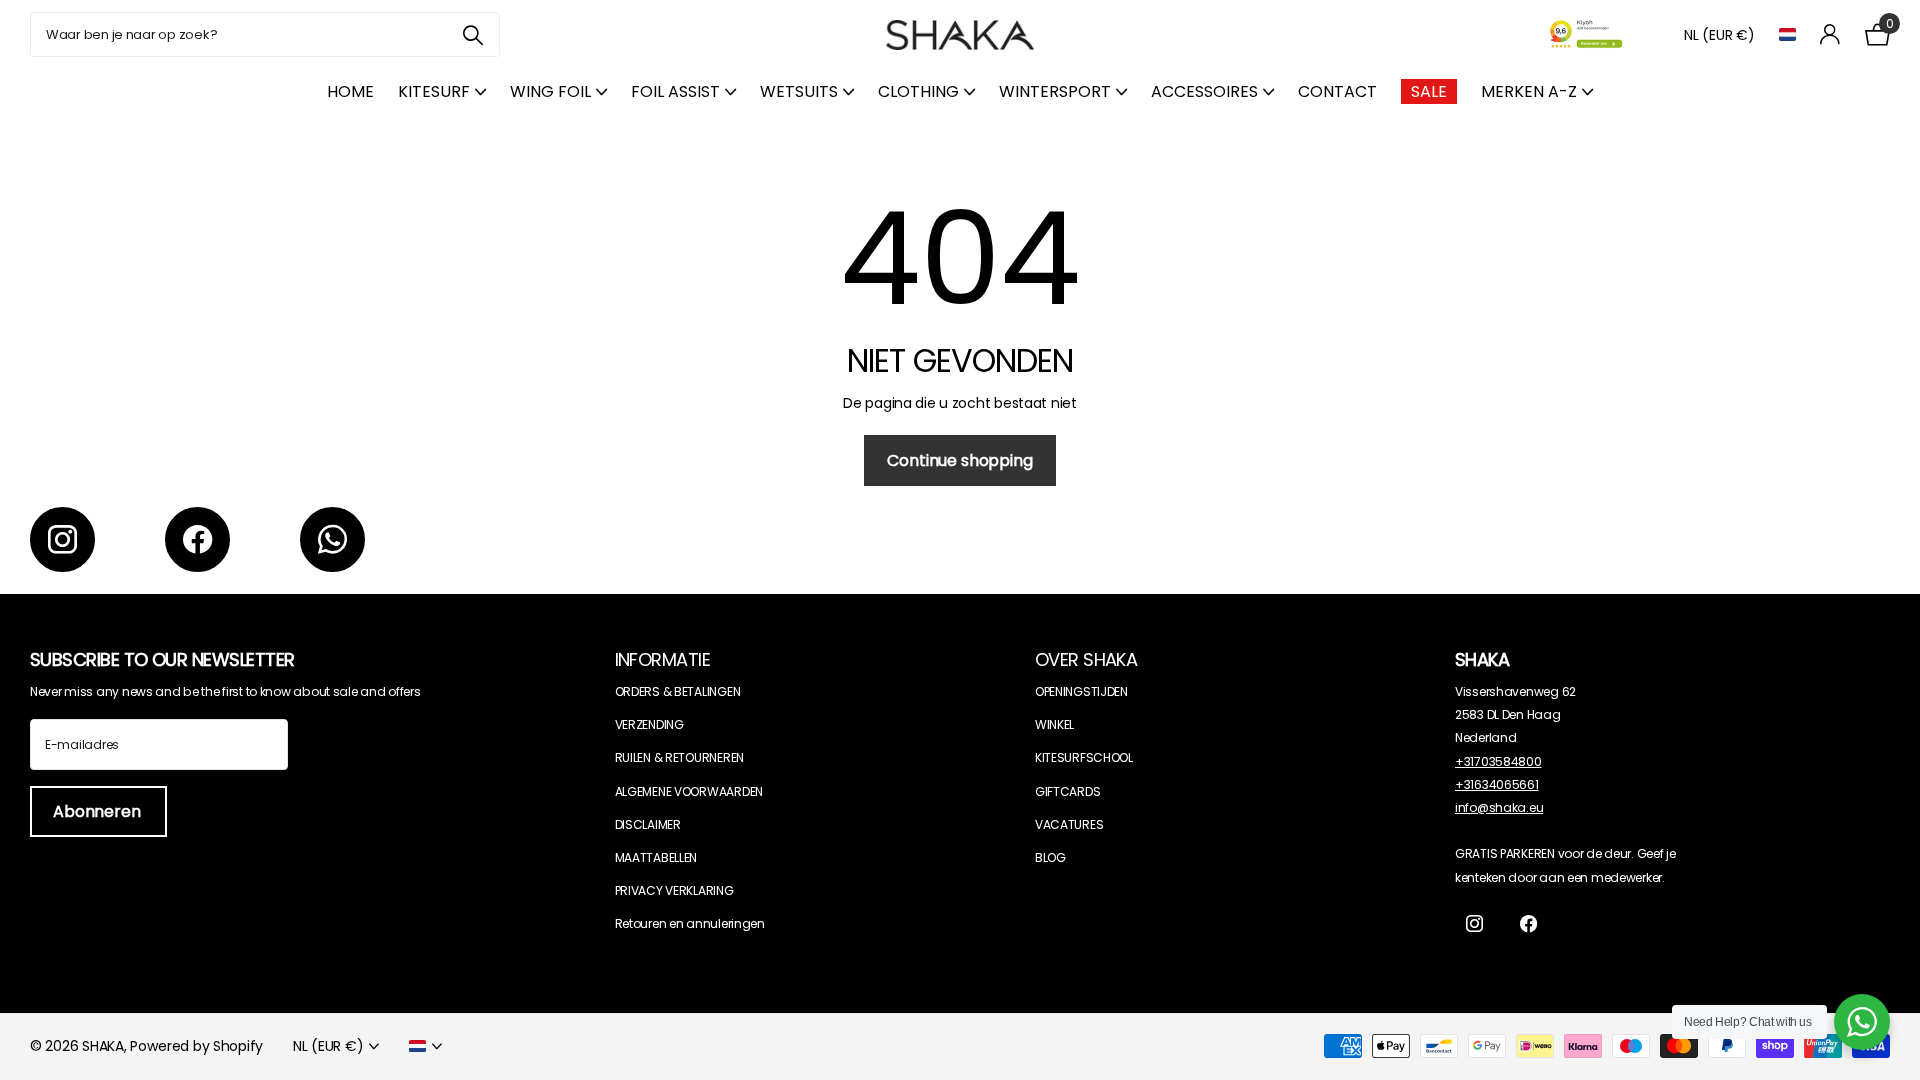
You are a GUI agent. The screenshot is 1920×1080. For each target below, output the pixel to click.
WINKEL (1054, 724)
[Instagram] (62, 539)
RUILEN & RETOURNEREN (679, 757)
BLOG (1050, 857)
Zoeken (472, 34)
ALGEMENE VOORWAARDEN (689, 791)
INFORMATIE (663, 659)
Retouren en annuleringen (690, 923)
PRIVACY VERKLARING (674, 890)
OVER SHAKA (1086, 659)
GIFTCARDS (1067, 791)
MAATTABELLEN (656, 857)
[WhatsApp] (332, 539)
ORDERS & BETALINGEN (678, 691)
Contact (1337, 91)
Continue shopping (959, 460)
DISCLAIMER (648, 824)
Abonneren (98, 811)
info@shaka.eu (1499, 807)
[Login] (1830, 34)
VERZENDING (649, 724)
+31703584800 (1498, 761)
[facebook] (197, 539)
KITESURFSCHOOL (1084, 757)
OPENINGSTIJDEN (1081, 691)
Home (350, 91)
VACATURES (1069, 824)
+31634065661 (1497, 784)
